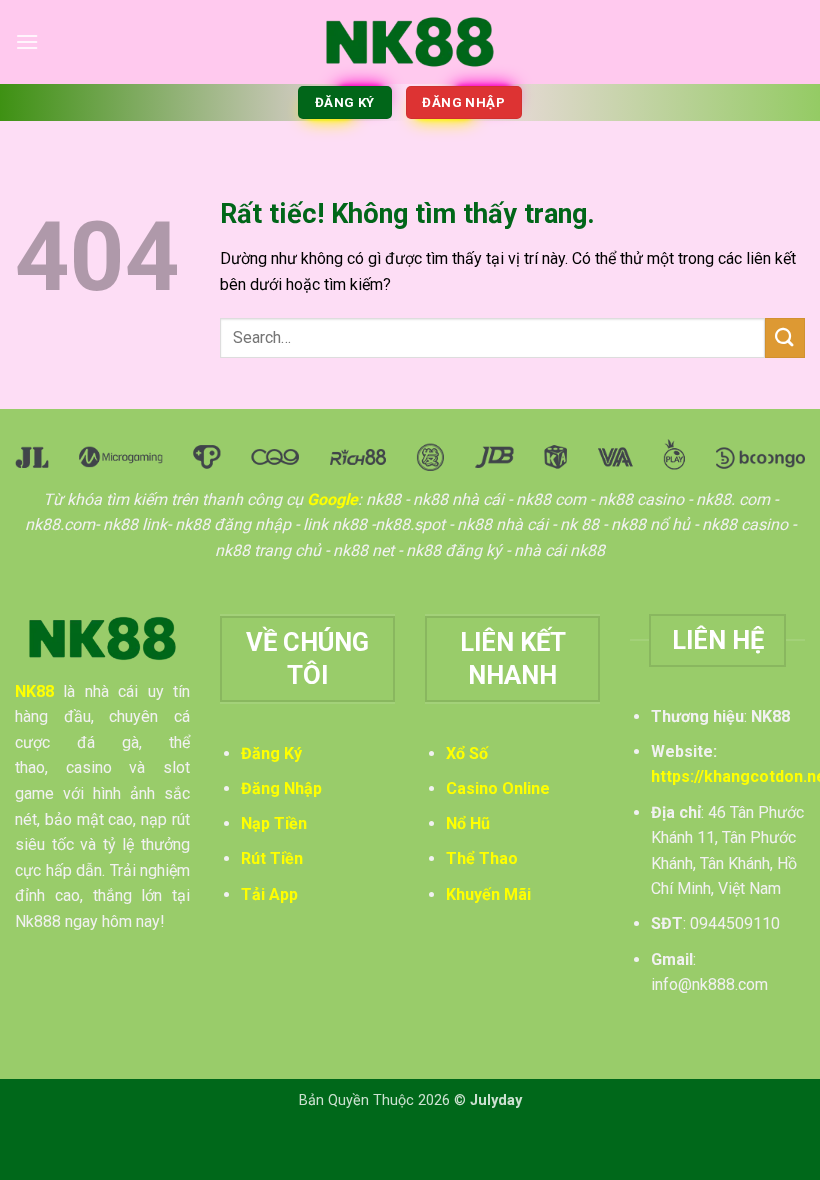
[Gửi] (785, 337)
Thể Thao (482, 858)
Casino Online (498, 788)
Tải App (269, 894)
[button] (27, 41)
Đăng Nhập (281, 788)
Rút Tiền (272, 858)
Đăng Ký (271, 753)
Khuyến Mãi (488, 894)
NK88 (34, 691)
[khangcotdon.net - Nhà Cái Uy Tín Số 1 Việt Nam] (410, 41)
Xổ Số (467, 753)
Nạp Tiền (274, 823)
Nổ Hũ (468, 823)
